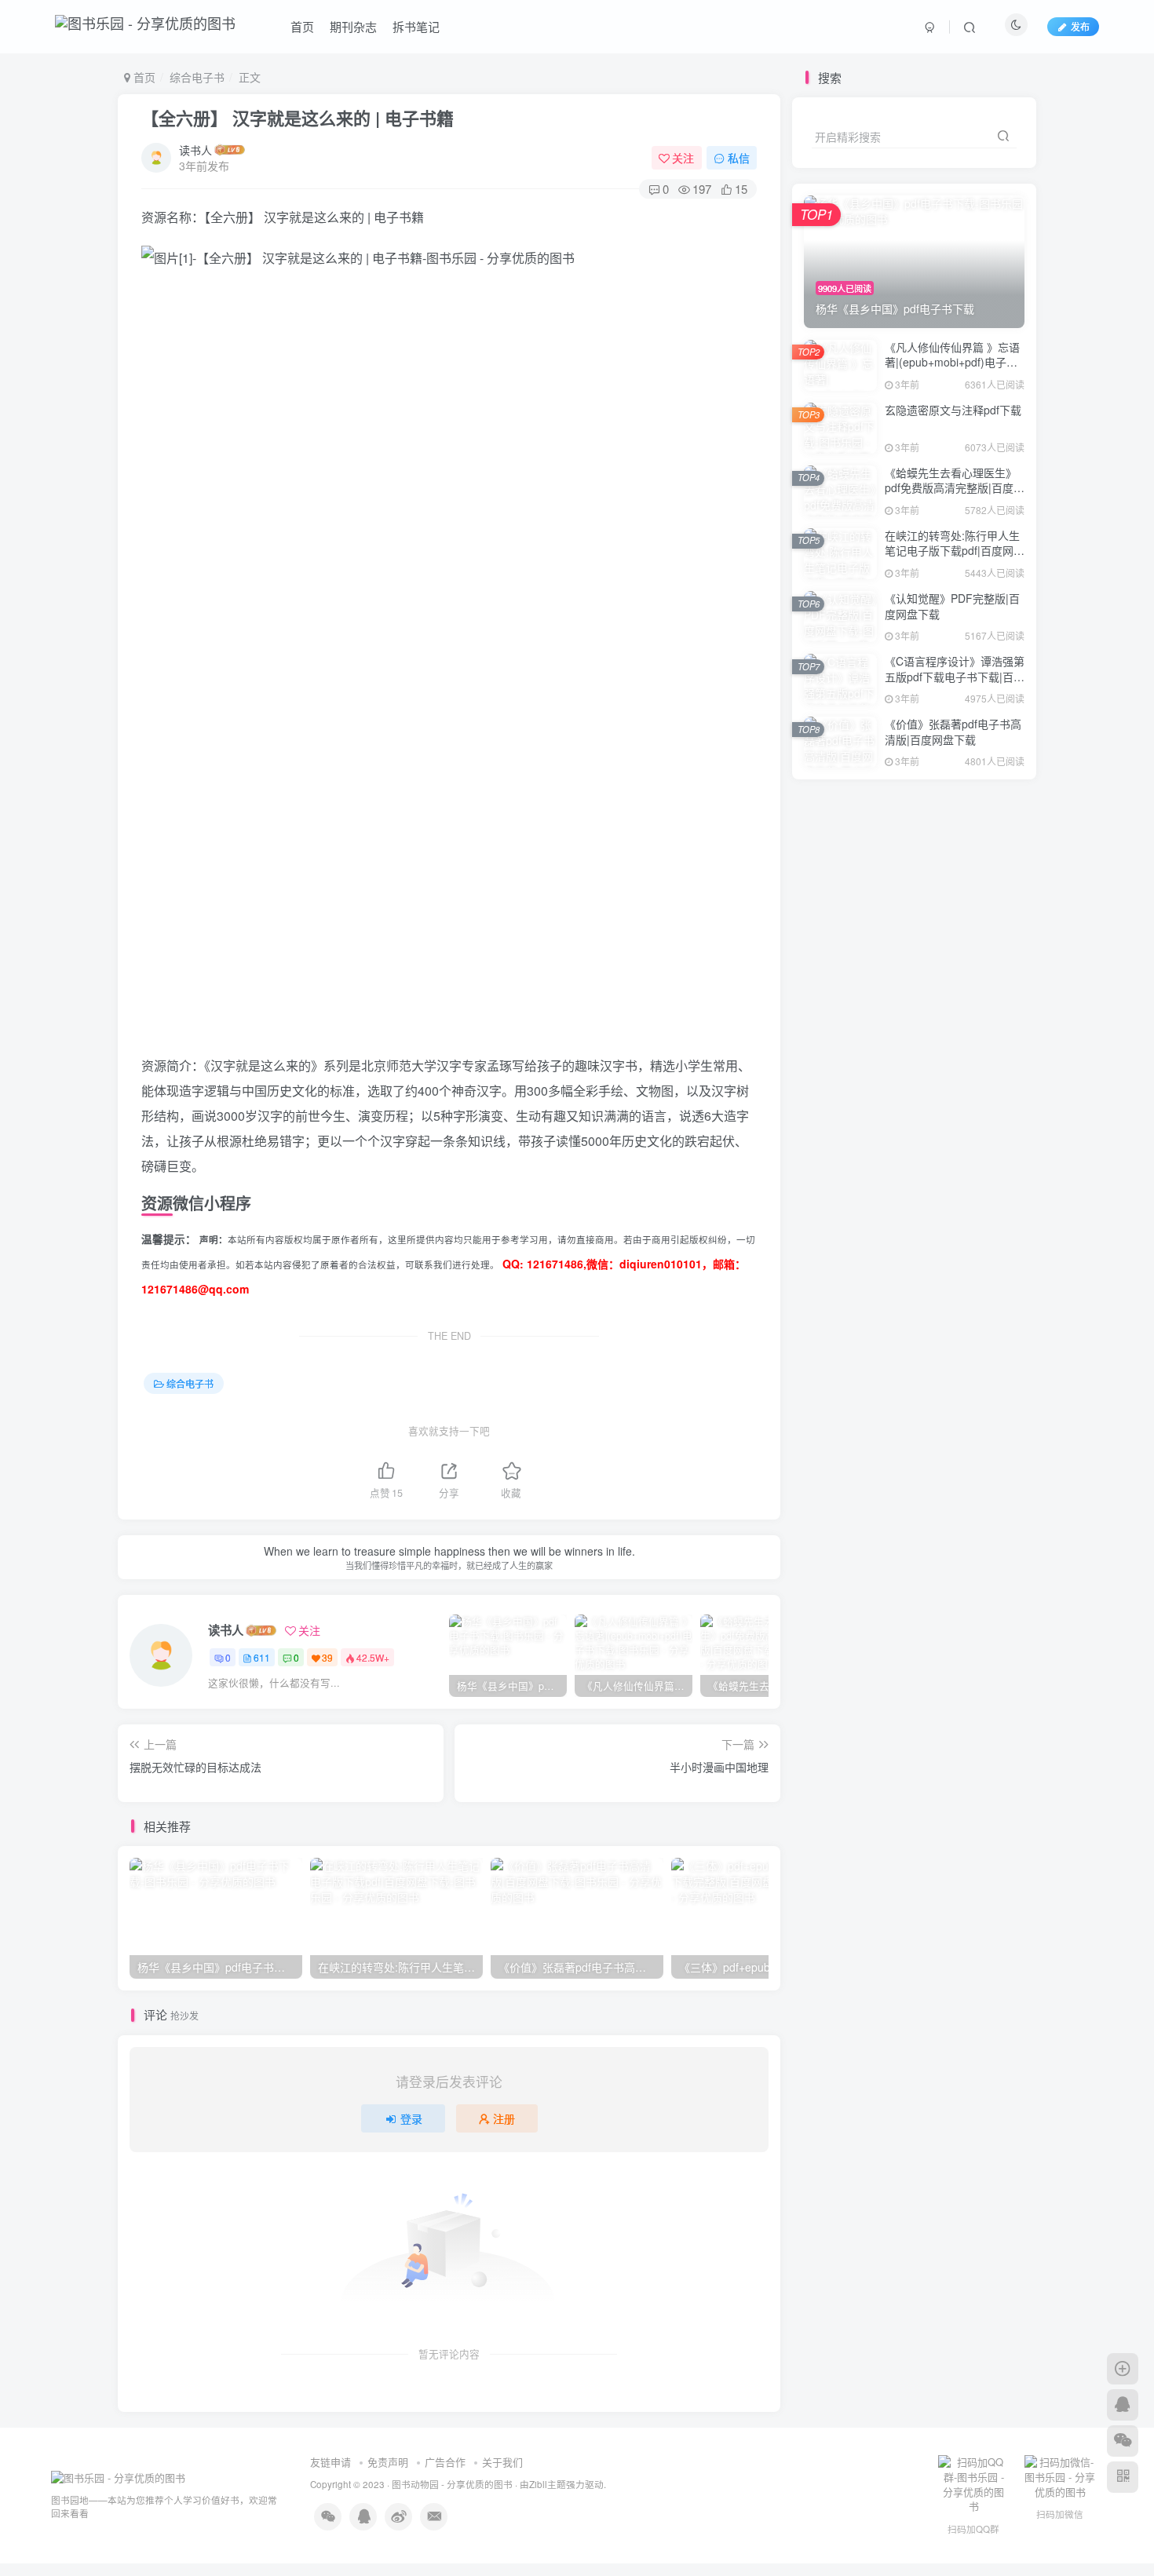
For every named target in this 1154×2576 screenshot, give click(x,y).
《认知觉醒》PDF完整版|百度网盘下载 (952, 606)
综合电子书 (197, 77)
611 (262, 1657)
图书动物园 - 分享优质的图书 (452, 2484)
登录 (411, 2118)
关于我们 (502, 2462)
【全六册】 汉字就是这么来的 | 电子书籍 (298, 118)
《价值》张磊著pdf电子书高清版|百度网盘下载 (953, 732)
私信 (739, 158)
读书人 (195, 150)
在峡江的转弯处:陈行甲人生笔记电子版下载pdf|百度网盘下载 (955, 551)
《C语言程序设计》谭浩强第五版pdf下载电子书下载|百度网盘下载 (955, 676)
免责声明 (388, 2462)
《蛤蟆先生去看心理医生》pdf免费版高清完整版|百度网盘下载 (955, 488)
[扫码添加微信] (1123, 2441)
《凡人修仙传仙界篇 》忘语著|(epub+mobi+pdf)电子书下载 (952, 362)
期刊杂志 (353, 26)
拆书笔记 (416, 26)
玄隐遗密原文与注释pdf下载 (953, 410)
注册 (504, 2118)
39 (327, 1657)
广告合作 (445, 2462)
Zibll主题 (548, 2484)
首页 (302, 26)
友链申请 (330, 2462)
